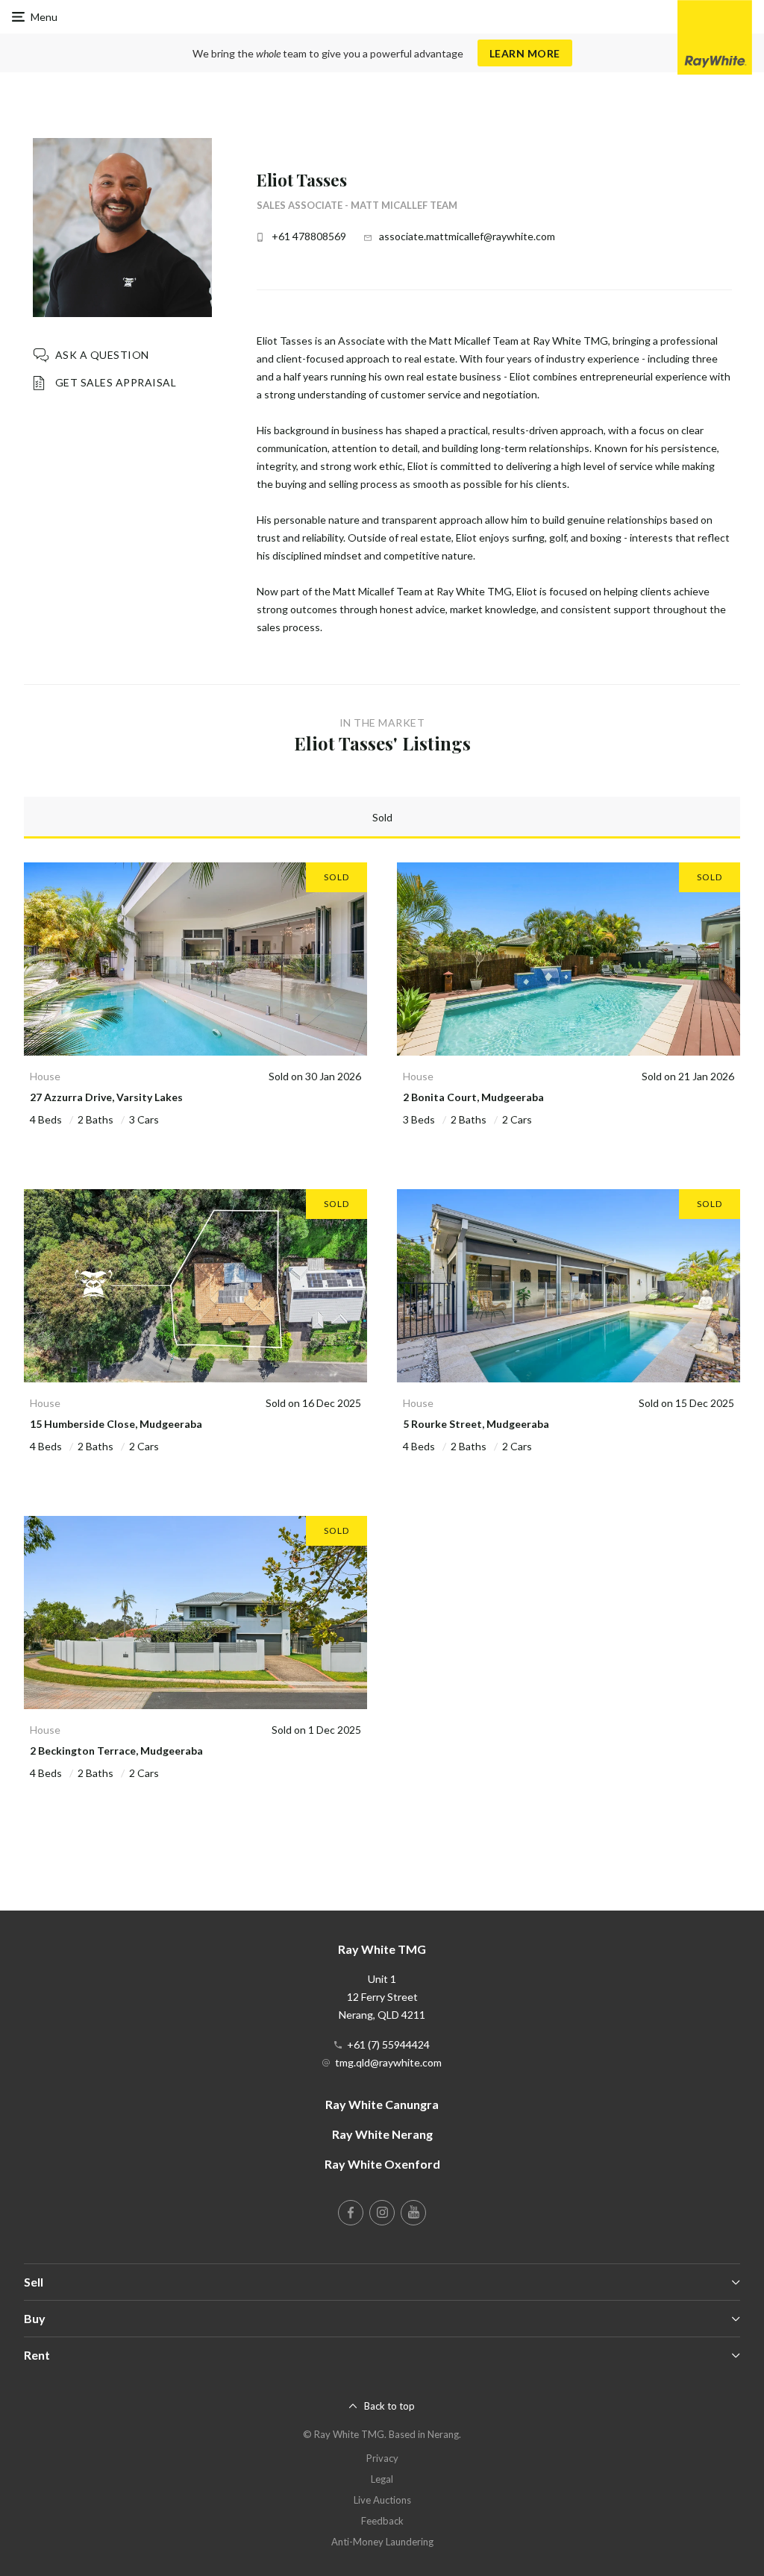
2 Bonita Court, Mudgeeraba (473, 1097)
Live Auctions (382, 2500)
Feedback (382, 2521)
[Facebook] (351, 2213)
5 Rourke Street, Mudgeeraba (476, 1424)
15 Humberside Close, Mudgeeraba (116, 1424)
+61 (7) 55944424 (388, 2044)
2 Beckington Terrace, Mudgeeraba (116, 1751)
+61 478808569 (309, 236)
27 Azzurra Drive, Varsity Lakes (106, 1097)
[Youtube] (413, 2213)
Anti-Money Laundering (382, 2542)
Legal (382, 2479)
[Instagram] (382, 2213)
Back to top (389, 2406)
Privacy (382, 2458)
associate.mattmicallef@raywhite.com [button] (467, 236)
